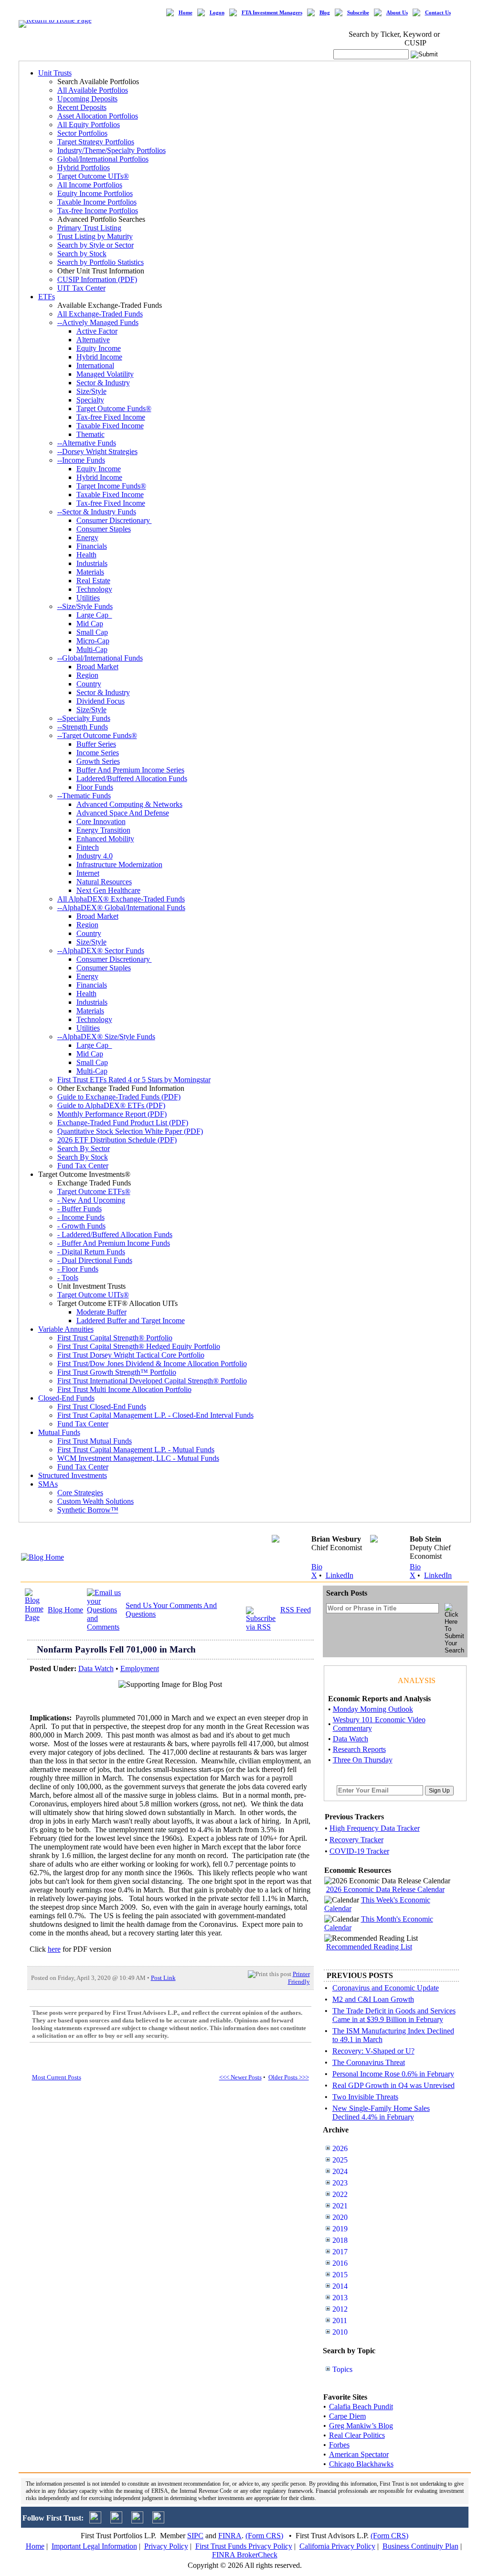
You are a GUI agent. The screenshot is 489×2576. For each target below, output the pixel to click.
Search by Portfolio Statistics (101, 262)
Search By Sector (84, 1148)
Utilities (88, 598)
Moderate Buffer (101, 1312)
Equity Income (99, 348)
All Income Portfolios (90, 185)
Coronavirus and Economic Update (386, 1988)
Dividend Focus (101, 701)
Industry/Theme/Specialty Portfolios (112, 150)
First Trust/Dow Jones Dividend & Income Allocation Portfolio (152, 1364)
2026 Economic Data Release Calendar (385, 1889)
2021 (340, 2206)
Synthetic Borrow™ (88, 1510)
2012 (340, 2309)
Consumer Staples (104, 529)
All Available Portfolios (93, 90)
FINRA (230, 2536)
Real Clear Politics (357, 2435)
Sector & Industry (103, 383)
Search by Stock (82, 254)
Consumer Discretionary (114, 520)
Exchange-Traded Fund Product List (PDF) (123, 1123)
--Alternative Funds (87, 443)
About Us (397, 13)
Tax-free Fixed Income (111, 417)
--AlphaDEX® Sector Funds (101, 951)
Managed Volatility (105, 374)
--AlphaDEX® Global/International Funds (121, 908)
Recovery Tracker (356, 1840)
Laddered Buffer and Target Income (131, 1321)
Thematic (90, 434)
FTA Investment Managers (272, 13)
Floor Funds (95, 787)
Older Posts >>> (289, 2077)
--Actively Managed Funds (98, 322)
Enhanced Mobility (105, 839)
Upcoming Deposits (87, 99)
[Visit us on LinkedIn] (116, 2521)
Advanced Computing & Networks (129, 804)
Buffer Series (96, 744)
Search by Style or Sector (96, 245)
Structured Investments (73, 1475)
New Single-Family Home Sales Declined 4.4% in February (381, 2113)
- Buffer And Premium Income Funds (114, 1243)
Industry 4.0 (95, 856)
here (54, 1949)
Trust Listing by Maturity (95, 236)
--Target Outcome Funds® (97, 735)
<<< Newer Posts (240, 2077)
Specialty (90, 400)
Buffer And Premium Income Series (130, 770)
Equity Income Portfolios (95, 193)
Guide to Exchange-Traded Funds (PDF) (119, 1097)
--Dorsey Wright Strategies (97, 451)
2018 (340, 2240)
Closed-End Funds (66, 1398)
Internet (88, 873)
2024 (340, 2171)
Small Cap (92, 632)
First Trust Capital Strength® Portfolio (115, 1338)
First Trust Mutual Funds (95, 1441)
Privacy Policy (166, 2546)
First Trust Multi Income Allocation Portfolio (124, 1389)
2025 (340, 2160)
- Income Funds (81, 1217)
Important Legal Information (94, 2546)
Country (89, 684)
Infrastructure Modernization (119, 864)
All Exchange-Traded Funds (100, 314)
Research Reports (359, 1749)
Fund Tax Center (83, 1166)
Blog (325, 13)
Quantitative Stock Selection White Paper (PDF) (130, 1131)
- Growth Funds (81, 1226)
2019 (340, 2229)
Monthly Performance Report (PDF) (112, 1114)
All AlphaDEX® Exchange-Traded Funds (121, 899)
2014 (340, 2286)
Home (186, 13)
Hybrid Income (99, 357)
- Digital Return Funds (91, 1252)
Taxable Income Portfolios (97, 202)
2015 (340, 2275)
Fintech (88, 847)
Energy (87, 538)
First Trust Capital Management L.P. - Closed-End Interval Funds (155, 1415)
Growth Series (98, 761)
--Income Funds (81, 460)
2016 (340, 2263)
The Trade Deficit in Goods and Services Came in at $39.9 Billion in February (394, 2015)
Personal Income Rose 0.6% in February (393, 2074)
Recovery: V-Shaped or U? (373, 2051)
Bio (317, 1567)
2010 (340, 2332)
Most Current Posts (57, 2077)
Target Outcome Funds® (114, 408)
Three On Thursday (363, 1760)
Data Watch (96, 1668)
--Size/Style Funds (85, 606)
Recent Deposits (82, 107)
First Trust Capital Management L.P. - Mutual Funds (136, 1450)
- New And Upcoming (91, 1200)
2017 (340, 2252)
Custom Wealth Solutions (96, 1501)
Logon (217, 13)
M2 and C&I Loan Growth (373, 1999)
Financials (92, 546)
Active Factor (97, 331)
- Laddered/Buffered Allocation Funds (115, 1234)
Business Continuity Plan (420, 2546)
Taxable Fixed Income (110, 426)
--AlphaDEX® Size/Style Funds (106, 1037)
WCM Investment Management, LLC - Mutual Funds (138, 1458)
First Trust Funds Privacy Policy (244, 2546)
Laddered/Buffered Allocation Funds (132, 778)
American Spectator (359, 2454)
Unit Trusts (55, 73)
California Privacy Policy (337, 2546)
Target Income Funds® (111, 486)
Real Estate (93, 581)
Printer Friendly (299, 1978)
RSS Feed (296, 1610)
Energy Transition (103, 830)
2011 (340, 2321)
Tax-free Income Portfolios (98, 211)
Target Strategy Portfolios (96, 142)
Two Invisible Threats (365, 2097)
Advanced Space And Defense (123, 813)
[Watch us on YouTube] (137, 2521)
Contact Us (438, 13)
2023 (340, 2183)
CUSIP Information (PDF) (97, 279)
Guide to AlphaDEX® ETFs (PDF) (111, 1105)
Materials (90, 572)
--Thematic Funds (84, 796)
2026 (340, 2148)
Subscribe (358, 13)
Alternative (93, 340)
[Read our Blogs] (158, 2521)
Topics (342, 2369)
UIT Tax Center (81, 288)
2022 (340, 2194)
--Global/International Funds (100, 658)
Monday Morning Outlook (373, 1709)
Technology (94, 589)
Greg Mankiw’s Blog (361, 2426)
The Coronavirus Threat (369, 2062)
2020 (340, 2217)
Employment (140, 1668)
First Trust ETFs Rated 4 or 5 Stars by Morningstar (134, 1080)
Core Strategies (80, 1493)
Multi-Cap (92, 649)
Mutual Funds (59, 1432)
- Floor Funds (78, 1269)
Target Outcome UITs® (93, 176)
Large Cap (94, 615)
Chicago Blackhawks (361, 2464)
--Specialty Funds (84, 718)
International (95, 365)
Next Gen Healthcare (108, 890)
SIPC (195, 2536)
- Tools (68, 1277)
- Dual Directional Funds (95, 1260)
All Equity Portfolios (89, 125)
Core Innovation (101, 821)
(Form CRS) (264, 2536)
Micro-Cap (93, 641)
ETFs (47, 297)
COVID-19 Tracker (359, 1851)
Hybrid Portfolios (84, 168)
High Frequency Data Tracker (375, 1828)
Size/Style (91, 391)
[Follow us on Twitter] (95, 2521)
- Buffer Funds (80, 1209)
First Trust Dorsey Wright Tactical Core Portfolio (131, 1355)
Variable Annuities (66, 1329)
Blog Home (65, 1610)
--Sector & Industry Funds (97, 512)
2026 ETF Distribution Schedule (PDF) (117, 1140)
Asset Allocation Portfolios (98, 116)
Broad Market (97, 667)
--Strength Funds (83, 727)
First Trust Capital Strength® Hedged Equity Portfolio (139, 1346)
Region (87, 675)
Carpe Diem (347, 2416)
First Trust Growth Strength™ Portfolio (117, 1372)
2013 (340, 2298)
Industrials (92, 563)
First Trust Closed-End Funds (102, 1407)
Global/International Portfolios (103, 159)
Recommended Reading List (369, 1947)
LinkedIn (340, 1575)
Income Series (98, 753)
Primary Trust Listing (89, 228)
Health (86, 555)
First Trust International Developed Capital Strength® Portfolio (152, 1381)
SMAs (48, 1484)
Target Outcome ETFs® (94, 1191)
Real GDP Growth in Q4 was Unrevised (393, 2085)
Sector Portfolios (82, 133)
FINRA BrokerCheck (245, 2555)
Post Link (163, 1978)
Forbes (339, 2445)
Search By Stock (83, 1157)
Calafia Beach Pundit (361, 2407)
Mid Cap (90, 624)
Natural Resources (104, 882)
